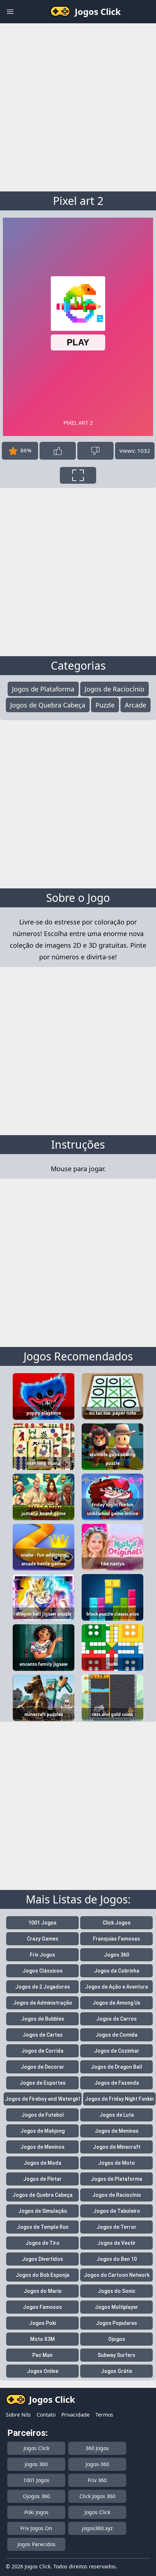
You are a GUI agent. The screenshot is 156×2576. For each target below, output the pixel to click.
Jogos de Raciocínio (114, 689)
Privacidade (75, 2415)
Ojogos (117, 2339)
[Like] (58, 451)
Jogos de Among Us (116, 2003)
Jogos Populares (116, 2323)
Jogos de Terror (116, 2227)
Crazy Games (43, 1939)
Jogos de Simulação (43, 2211)
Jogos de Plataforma (43, 689)
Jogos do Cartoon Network (117, 2275)
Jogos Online (43, 2371)
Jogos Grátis (117, 2371)
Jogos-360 (97, 2464)
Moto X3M (42, 2339)
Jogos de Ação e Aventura (116, 1987)
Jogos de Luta (117, 2115)
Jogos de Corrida (42, 2051)
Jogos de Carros (116, 2019)
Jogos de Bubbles (43, 2019)
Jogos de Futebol (43, 2115)
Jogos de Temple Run (43, 2227)
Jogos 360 (116, 1955)
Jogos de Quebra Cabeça (48, 705)
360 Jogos (97, 2448)
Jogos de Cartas (43, 2035)
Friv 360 (97, 2480)
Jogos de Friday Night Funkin (119, 2099)
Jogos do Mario (43, 2291)
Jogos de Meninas (117, 2131)
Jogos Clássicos (43, 1971)
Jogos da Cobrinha (117, 1971)
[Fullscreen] (78, 475)
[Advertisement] (78, 106)
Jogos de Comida (116, 2035)
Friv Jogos (42, 1955)
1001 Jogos (42, 1923)
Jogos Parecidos (36, 2544)
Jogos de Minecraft (117, 2147)
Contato (46, 2415)
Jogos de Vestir (116, 2243)
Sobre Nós (18, 2415)
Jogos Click (36, 2448)
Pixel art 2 (78, 201)
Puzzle (105, 705)
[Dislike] (95, 451)
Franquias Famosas (116, 1939)
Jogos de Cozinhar (117, 2051)
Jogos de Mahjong (42, 2131)
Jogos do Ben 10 (117, 2259)
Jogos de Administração (43, 2003)
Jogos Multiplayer (116, 2307)
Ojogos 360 (36, 2496)
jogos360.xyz (97, 2528)
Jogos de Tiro (42, 2243)
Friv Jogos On (36, 2528)
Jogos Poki (42, 2323)
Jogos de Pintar (42, 2179)
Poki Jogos (36, 2512)
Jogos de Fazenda (117, 2083)
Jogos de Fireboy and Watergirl (43, 2099)
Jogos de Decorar (42, 2067)
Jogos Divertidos (42, 2259)
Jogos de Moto (116, 2163)
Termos (104, 2415)
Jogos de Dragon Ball (116, 2067)
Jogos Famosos (42, 2307)
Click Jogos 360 (97, 2496)
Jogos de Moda (42, 2163)
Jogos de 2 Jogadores (43, 1987)
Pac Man (42, 2355)
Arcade (136, 705)
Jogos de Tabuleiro (117, 2211)
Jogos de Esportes (43, 2083)
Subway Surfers (116, 2355)
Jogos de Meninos (42, 2147)
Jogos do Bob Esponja (42, 2275)
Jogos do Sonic (116, 2291)
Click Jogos (117, 1923)
